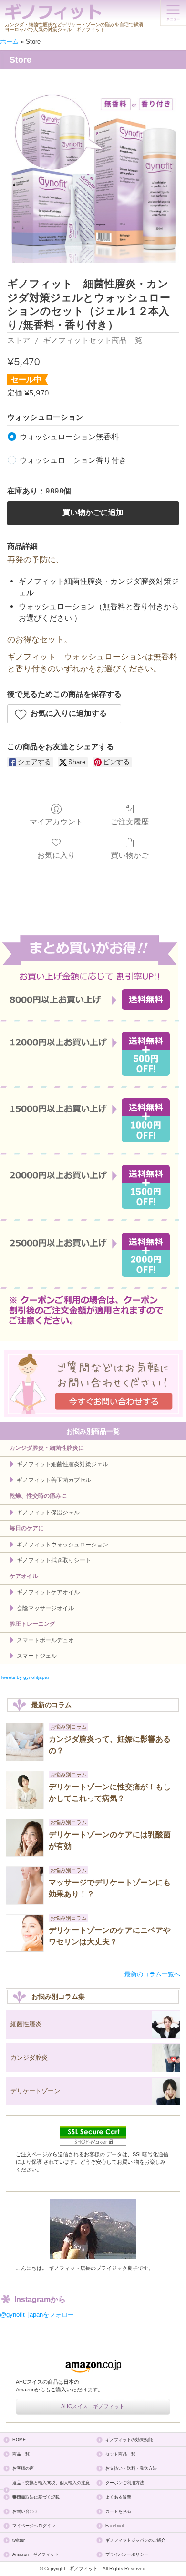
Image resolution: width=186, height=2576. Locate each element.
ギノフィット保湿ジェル (48, 1513)
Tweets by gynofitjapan (25, 1677)
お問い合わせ (25, 2511)
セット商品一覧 (120, 2454)
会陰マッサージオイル (45, 1608)
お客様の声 (23, 2468)
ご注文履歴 (130, 822)
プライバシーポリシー (127, 2554)
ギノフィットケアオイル (48, 1592)
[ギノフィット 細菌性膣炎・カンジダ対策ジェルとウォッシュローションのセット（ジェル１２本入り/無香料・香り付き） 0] (93, 177)
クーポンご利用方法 (125, 2483)
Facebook (115, 2526)
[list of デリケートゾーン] (166, 2092)
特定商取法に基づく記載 (36, 2497)
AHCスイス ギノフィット (93, 2406)
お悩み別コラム (68, 1727)
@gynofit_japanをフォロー (37, 2315)
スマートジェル (37, 1656)
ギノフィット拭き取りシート (54, 1560)
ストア (19, 340)
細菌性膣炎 (26, 2024)
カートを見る (118, 2511)
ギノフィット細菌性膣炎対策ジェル (62, 1464)
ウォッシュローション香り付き (73, 460)
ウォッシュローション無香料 (69, 437)
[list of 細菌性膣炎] (166, 2025)
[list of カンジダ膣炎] (166, 2058)
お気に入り (56, 855)
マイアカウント (56, 822)
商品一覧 (21, 2454)
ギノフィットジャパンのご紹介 (135, 2540)
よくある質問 (118, 2497)
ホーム (9, 41)
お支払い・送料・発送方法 (131, 2468)
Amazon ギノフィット (36, 2554)
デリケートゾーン (35, 2091)
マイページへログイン (34, 2526)
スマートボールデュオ (45, 1640)
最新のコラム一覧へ (152, 1974)
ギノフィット (83, 2569)
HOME (19, 2440)
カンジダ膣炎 (29, 2057)
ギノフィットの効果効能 (129, 2440)
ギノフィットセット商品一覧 (93, 340)
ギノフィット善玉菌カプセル (54, 1480)
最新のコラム (52, 1705)
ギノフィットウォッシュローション (62, 1545)
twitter (19, 2540)
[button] (64, 714)
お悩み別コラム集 (58, 1996)
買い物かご (130, 855)
